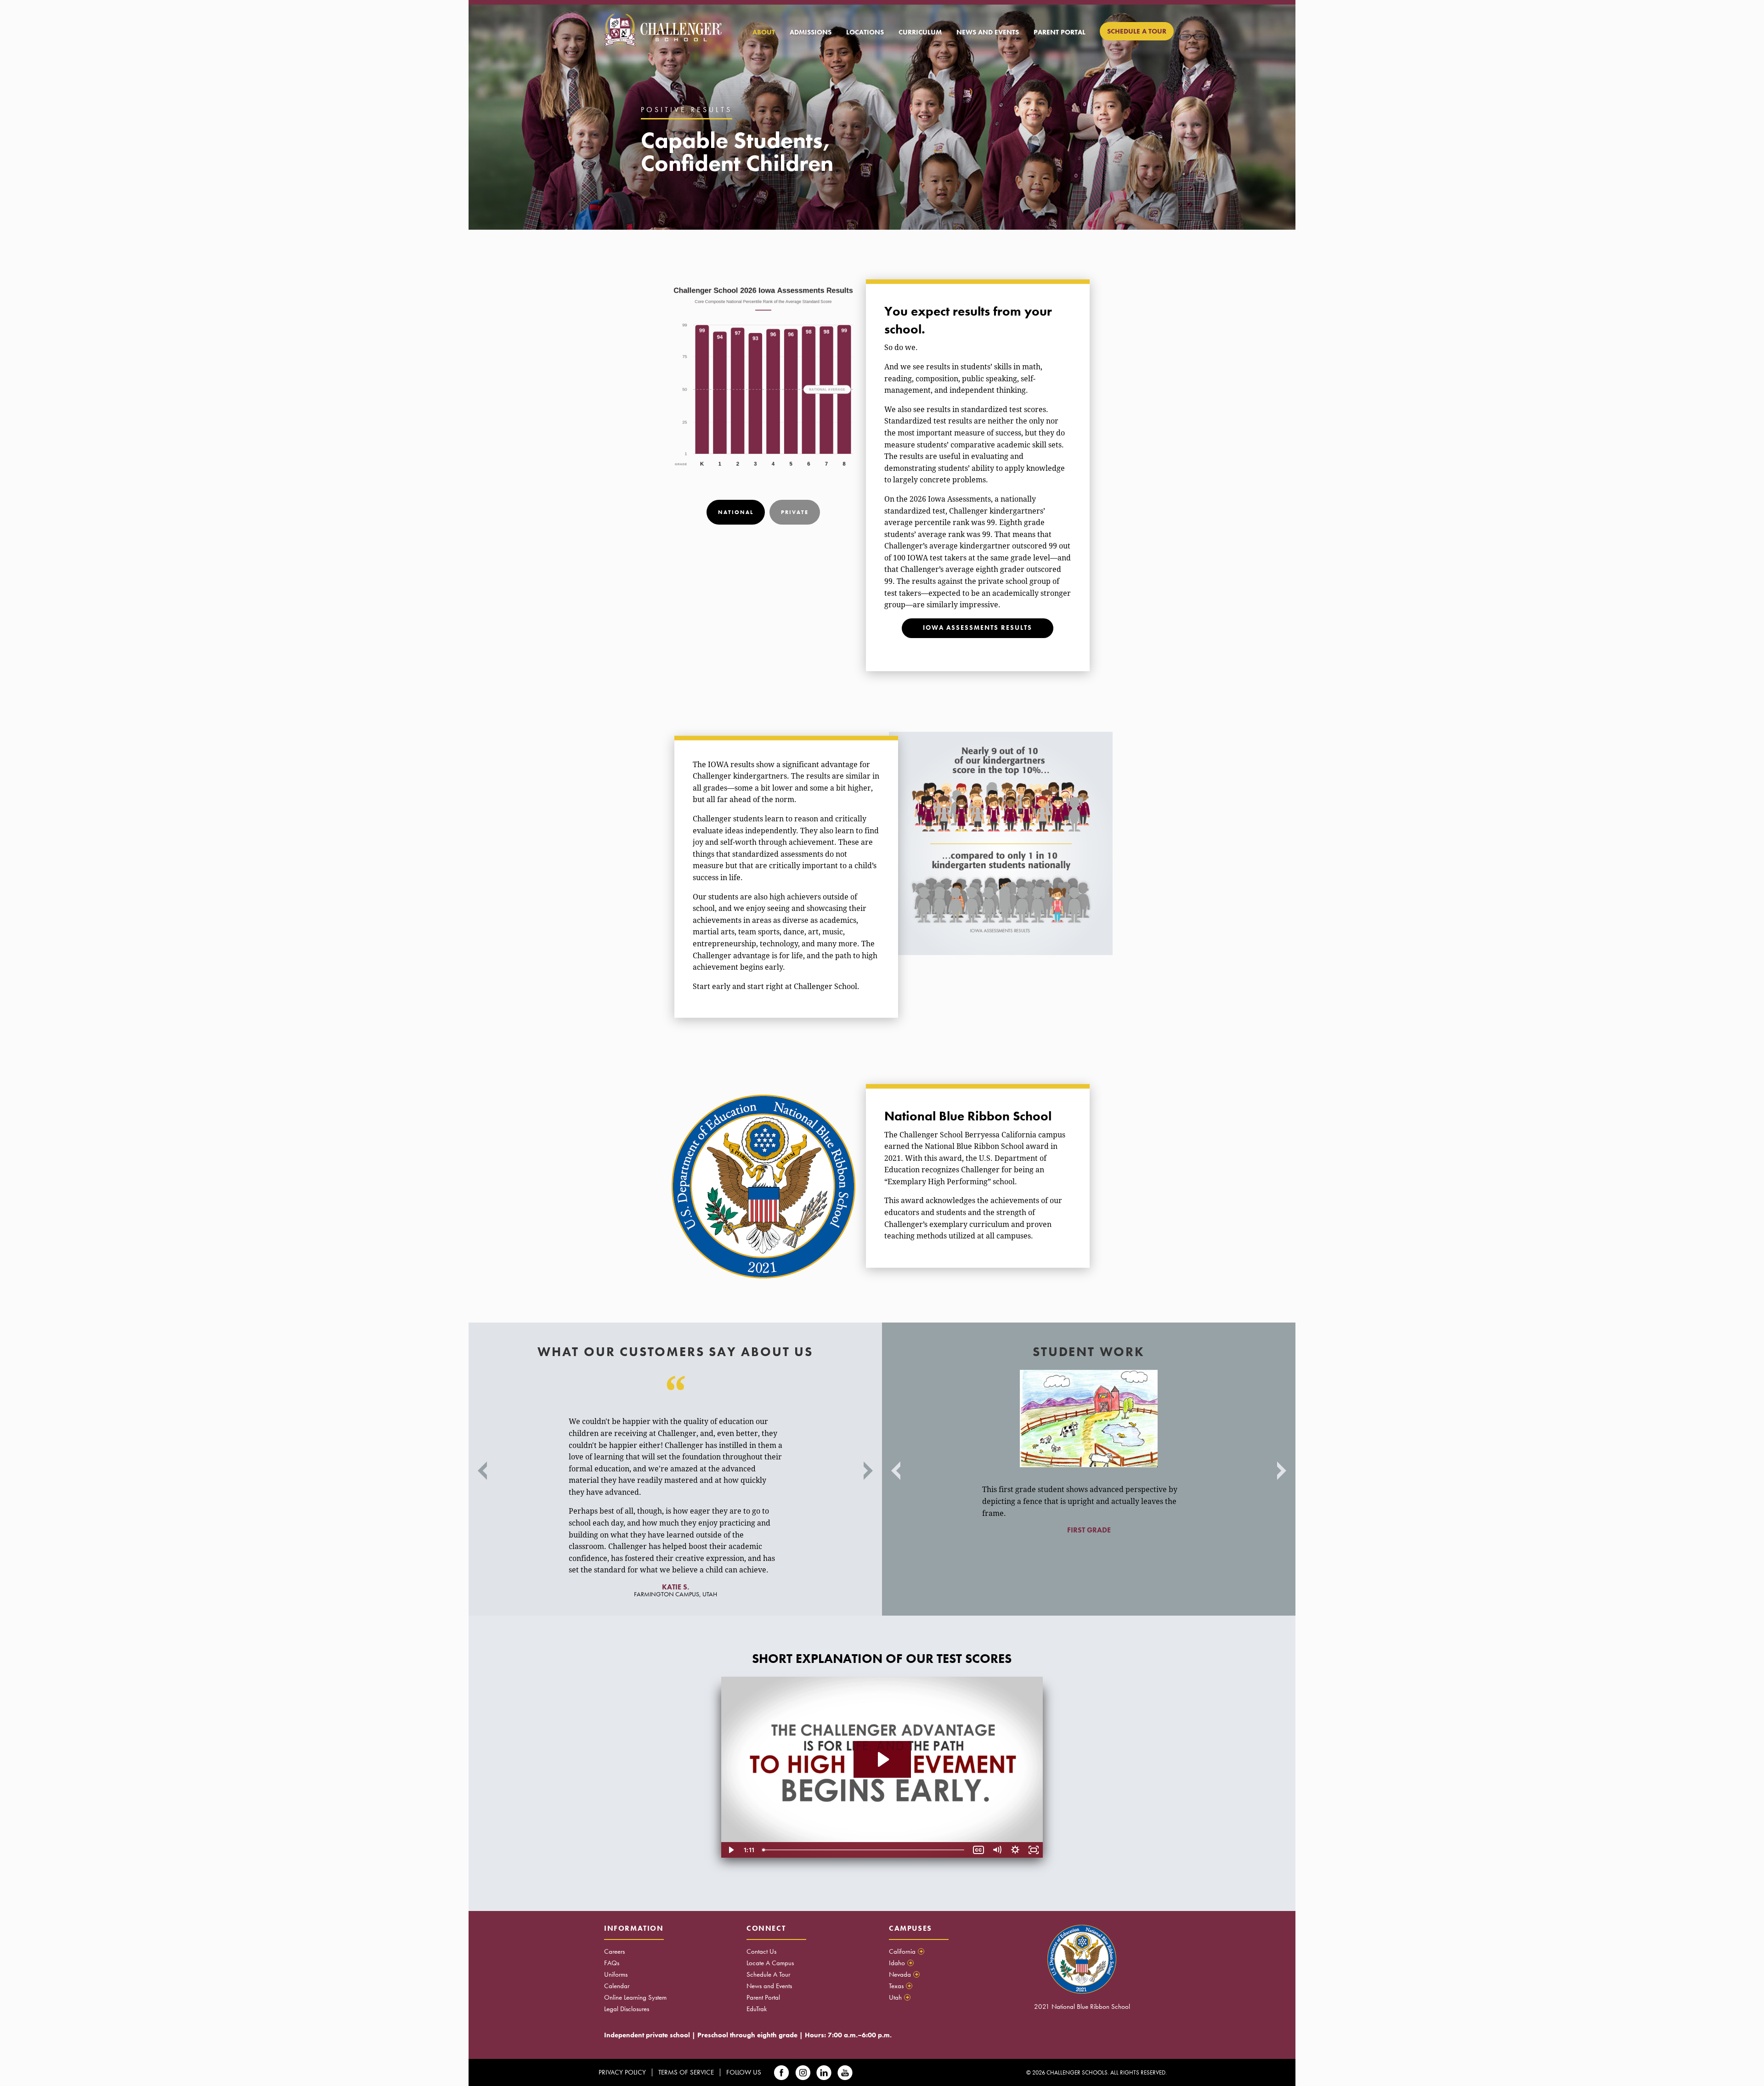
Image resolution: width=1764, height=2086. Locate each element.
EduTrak (757, 2009)
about (764, 32)
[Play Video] (730, 1850)
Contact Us (761, 1951)
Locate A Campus (770, 1963)
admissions (811, 32)
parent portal (1060, 32)
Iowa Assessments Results (978, 628)
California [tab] (906, 1951)
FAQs (612, 1963)
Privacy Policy (622, 2072)
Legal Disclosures (627, 2009)
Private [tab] (795, 512)
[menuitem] (764, 32)
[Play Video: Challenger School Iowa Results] (882, 1759)
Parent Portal (763, 1997)
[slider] (864, 1850)
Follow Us (744, 2072)
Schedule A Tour (768, 1974)
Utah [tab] (899, 1997)
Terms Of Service (686, 2072)
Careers (614, 1951)
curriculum (920, 32)
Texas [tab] (900, 1986)
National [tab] (736, 512)
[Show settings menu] (1015, 1850)
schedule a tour (1137, 31)
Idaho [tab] (901, 1963)
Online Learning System (635, 1997)
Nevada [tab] (904, 1974)
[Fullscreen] (1034, 1850)
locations (865, 32)
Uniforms (616, 1974)
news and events (988, 32)
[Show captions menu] (978, 1850)
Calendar (617, 1986)
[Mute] (997, 1850)
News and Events (769, 1986)
